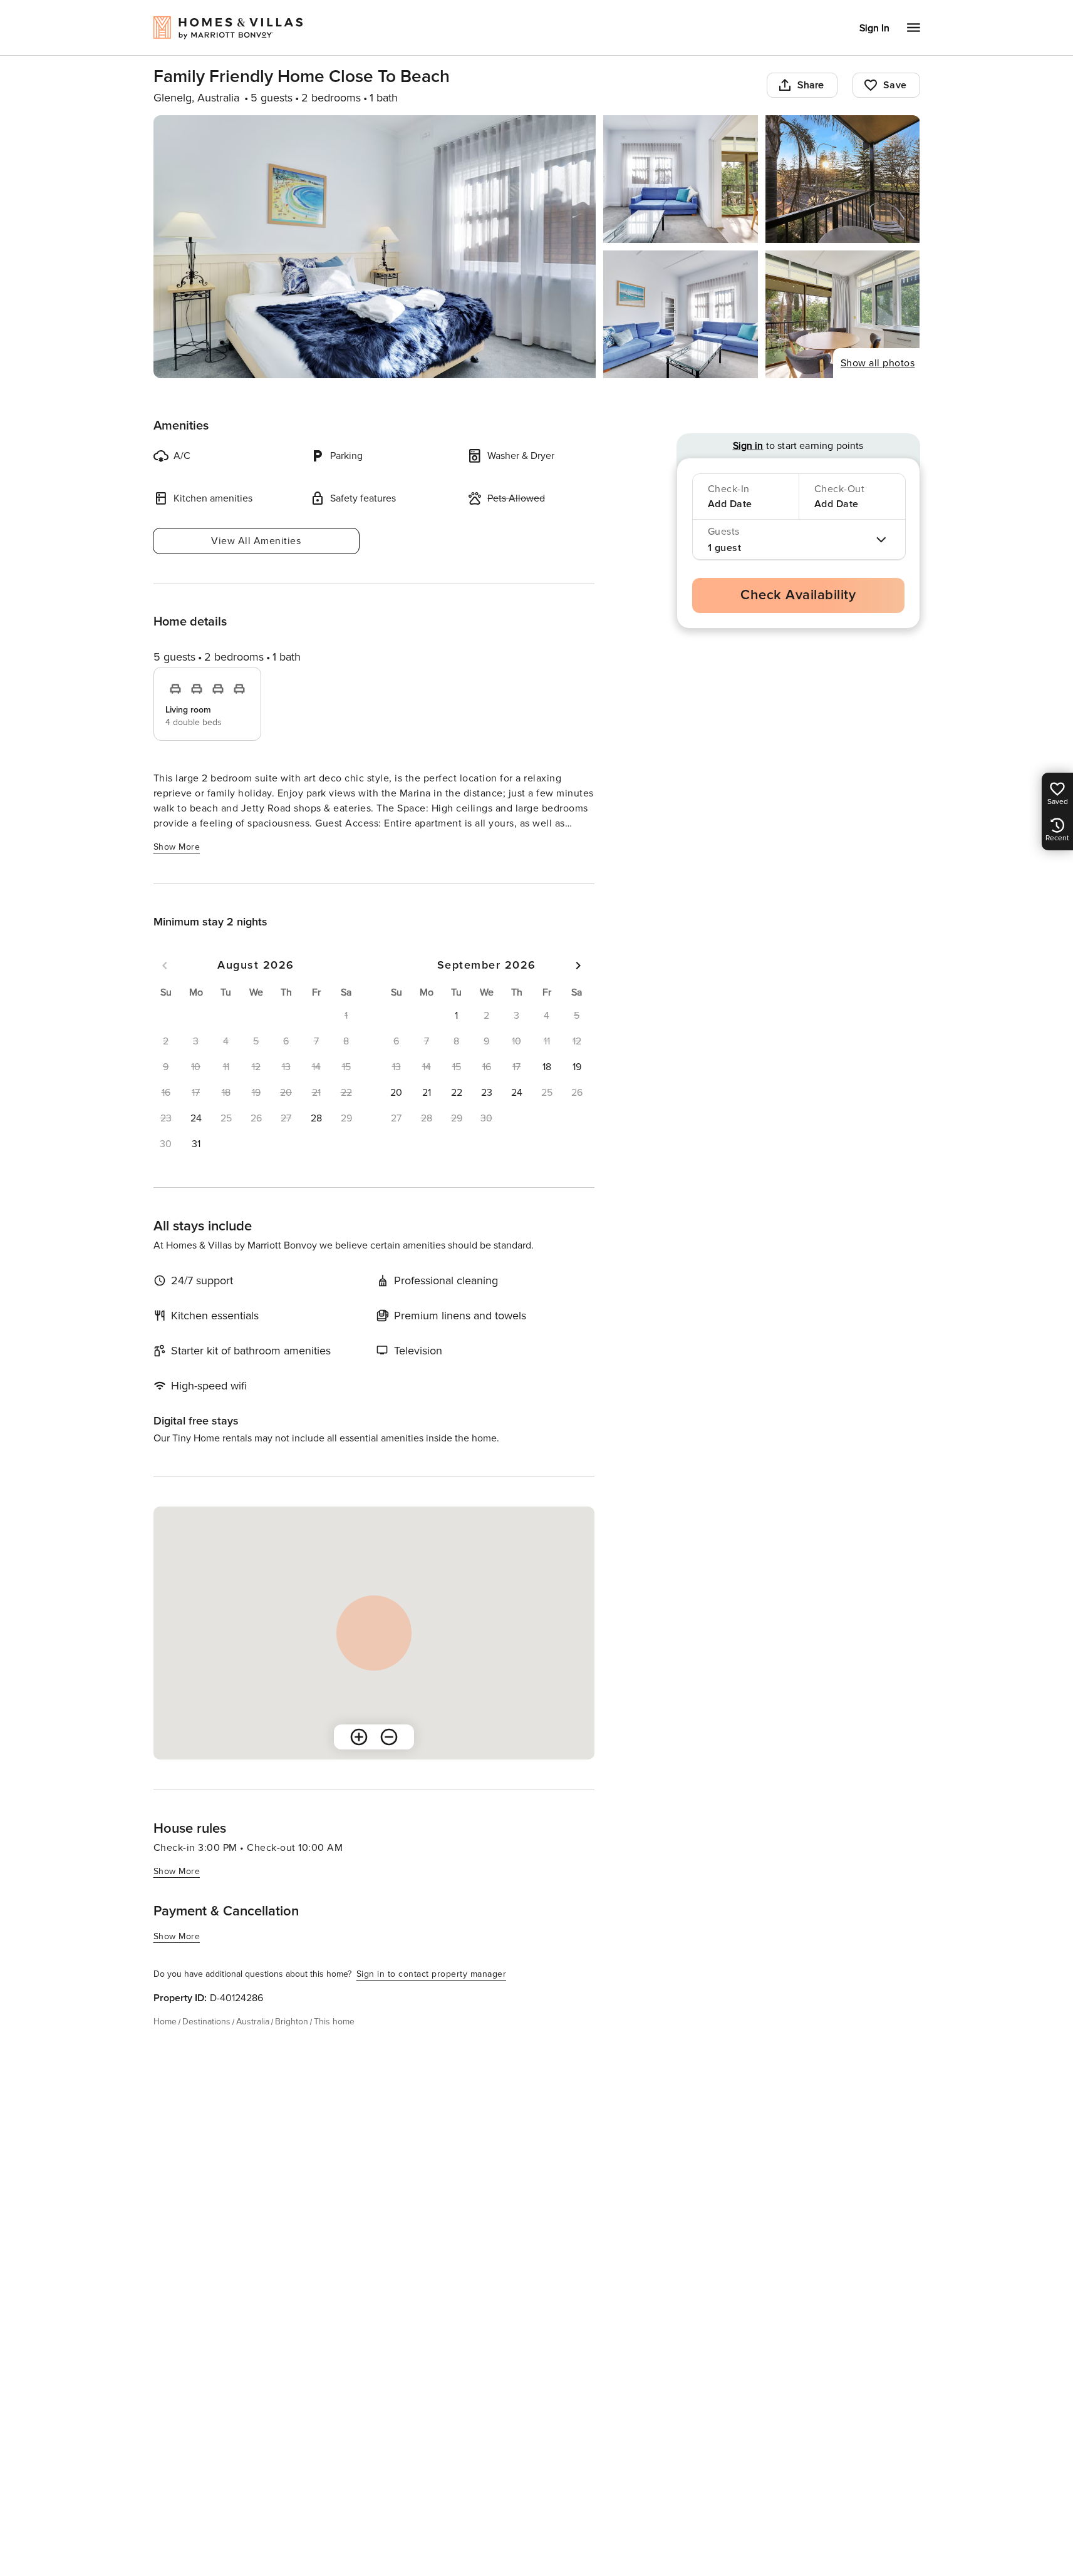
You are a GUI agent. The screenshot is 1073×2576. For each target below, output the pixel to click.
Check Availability (798, 595)
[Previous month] (165, 966)
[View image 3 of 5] (843, 179)
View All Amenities (256, 541)
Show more (177, 847)
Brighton (292, 2022)
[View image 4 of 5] (681, 314)
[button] (196, 1118)
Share (811, 85)
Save (895, 85)
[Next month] (578, 966)
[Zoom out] (389, 1737)
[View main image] (375, 247)
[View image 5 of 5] (843, 314)
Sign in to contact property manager (432, 1974)
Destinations (206, 2022)
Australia (253, 2022)
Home (165, 2022)
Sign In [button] (874, 28)
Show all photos (878, 363)
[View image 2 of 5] (681, 179)
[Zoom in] (359, 1737)
